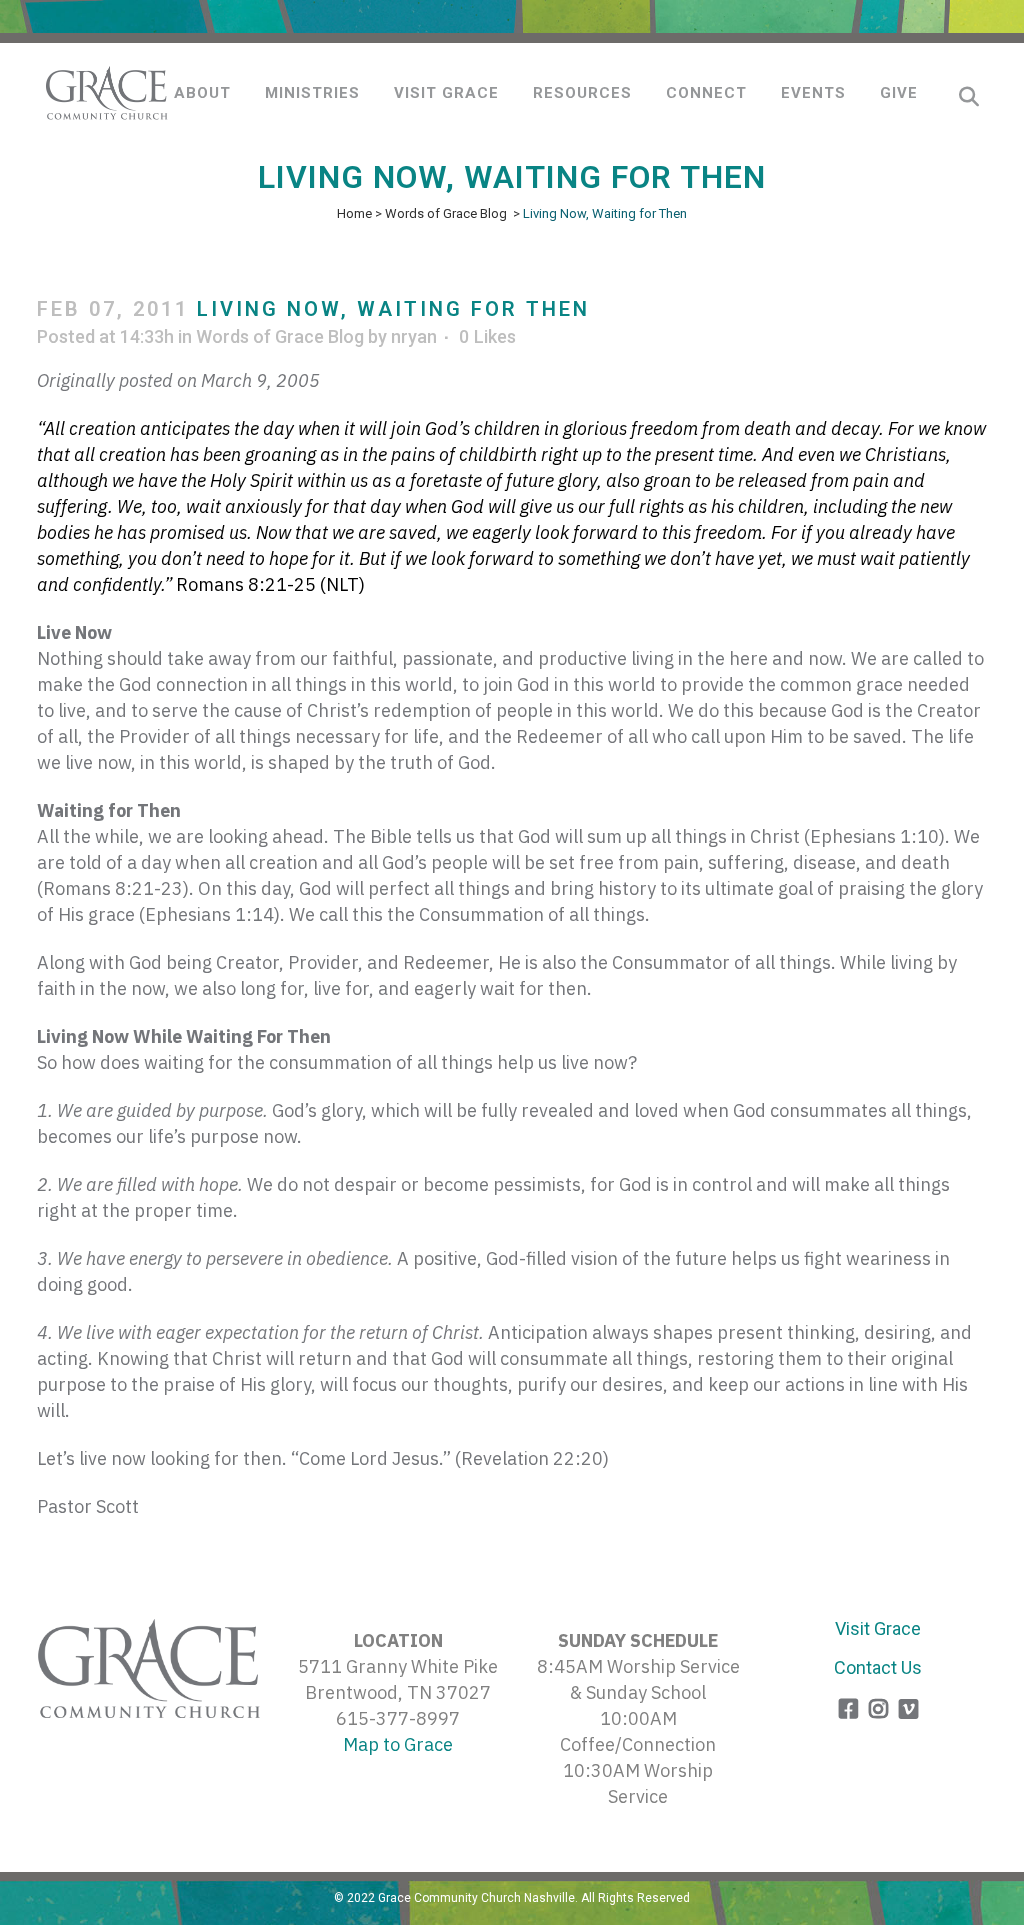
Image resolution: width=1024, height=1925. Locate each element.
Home (354, 213)
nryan (414, 336)
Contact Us (878, 1667)
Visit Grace (878, 1628)
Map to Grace (398, 1744)
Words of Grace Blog (446, 213)
